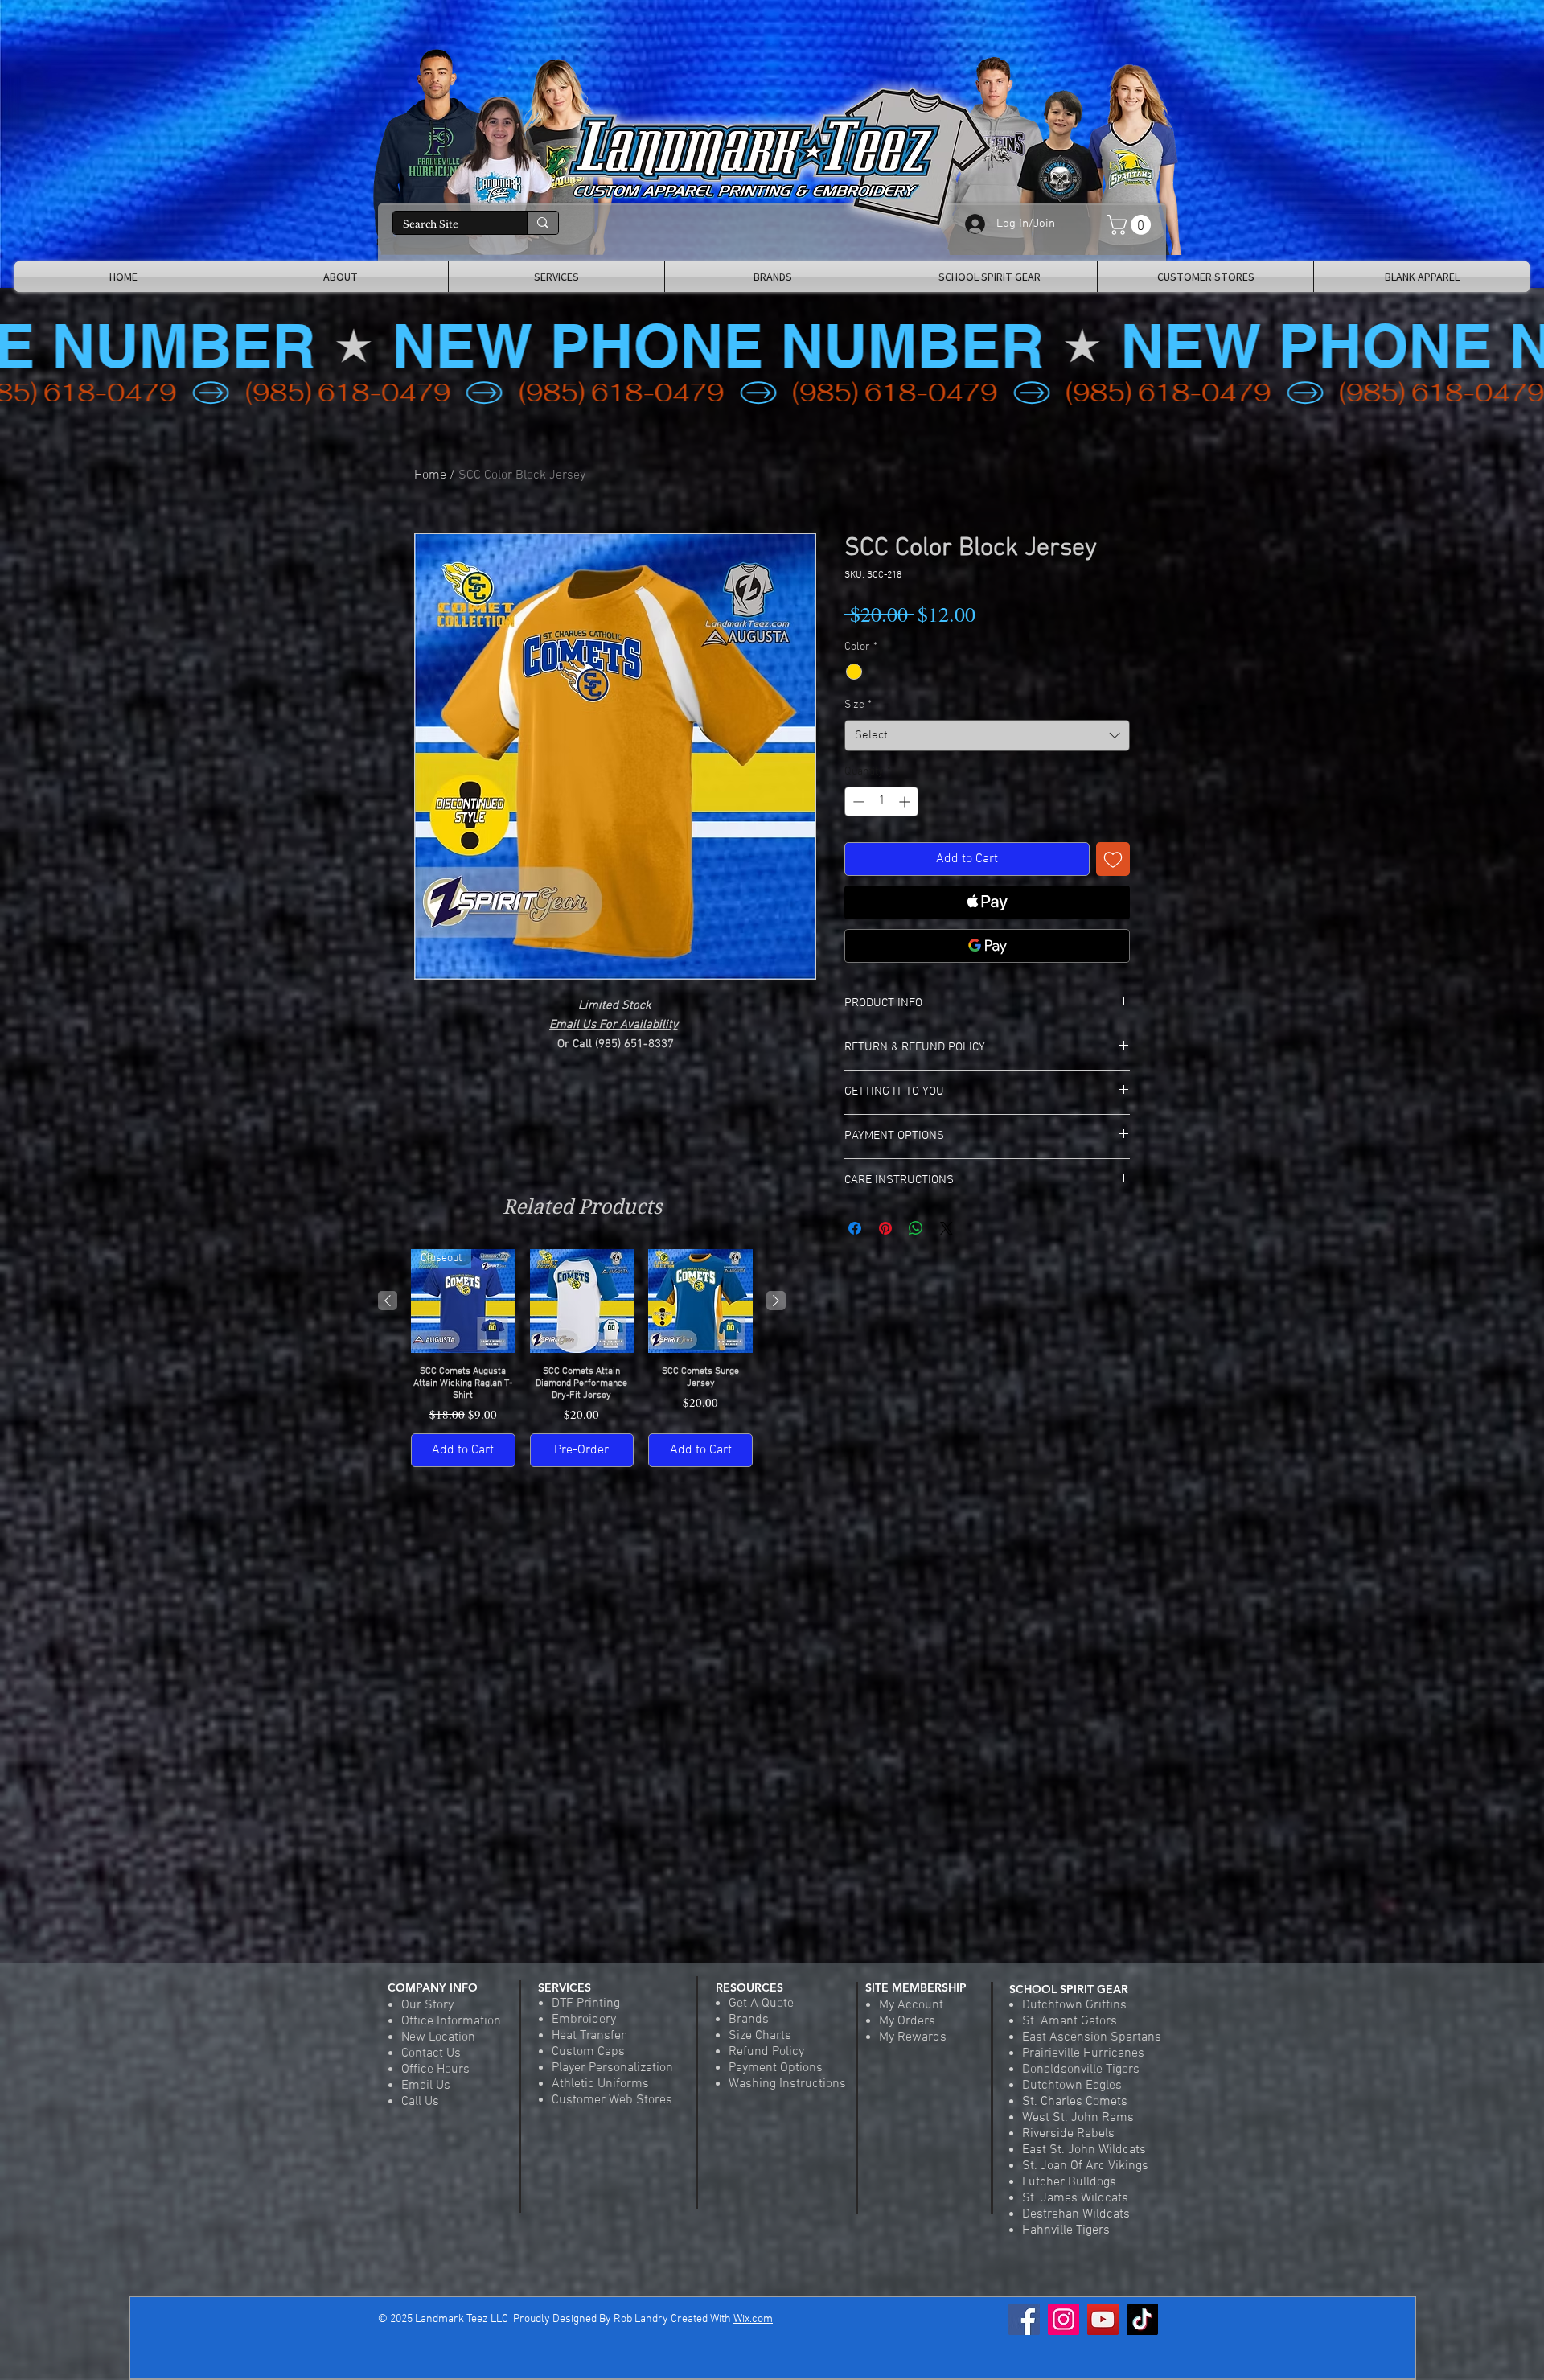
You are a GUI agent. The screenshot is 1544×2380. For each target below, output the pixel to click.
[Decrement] (857, 802)
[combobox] (987, 736)
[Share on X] (947, 1228)
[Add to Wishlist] (1113, 859)
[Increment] (906, 802)
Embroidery (584, 2020)
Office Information (451, 2021)
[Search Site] (542, 223)
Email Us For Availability (614, 1025)
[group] (582, 1358)
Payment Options (776, 2068)
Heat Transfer (589, 2036)
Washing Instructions (787, 2084)
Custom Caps (588, 2052)
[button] (1131, 225)
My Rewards (913, 2037)
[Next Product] (776, 1301)
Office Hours (435, 2070)
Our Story (427, 2005)
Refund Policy (766, 2052)
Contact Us (431, 2053)
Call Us (420, 2102)
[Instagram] (1064, 2319)
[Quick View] (582, 1301)
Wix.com (753, 2319)
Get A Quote (761, 2004)
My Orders (907, 2021)
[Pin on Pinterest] (885, 1228)
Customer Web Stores (612, 2100)
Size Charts (760, 2036)
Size (858, 705)
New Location (438, 2037)
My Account (911, 2005)
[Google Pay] (987, 946)
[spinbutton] (881, 802)
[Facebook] (1024, 2319)
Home (430, 475)
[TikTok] (1142, 2319)
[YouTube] (1103, 2319)
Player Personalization (612, 2068)
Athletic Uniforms (600, 2084)
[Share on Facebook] (855, 1228)
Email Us (426, 2086)
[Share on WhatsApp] (916, 1228)
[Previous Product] (388, 1301)
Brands (749, 2020)
